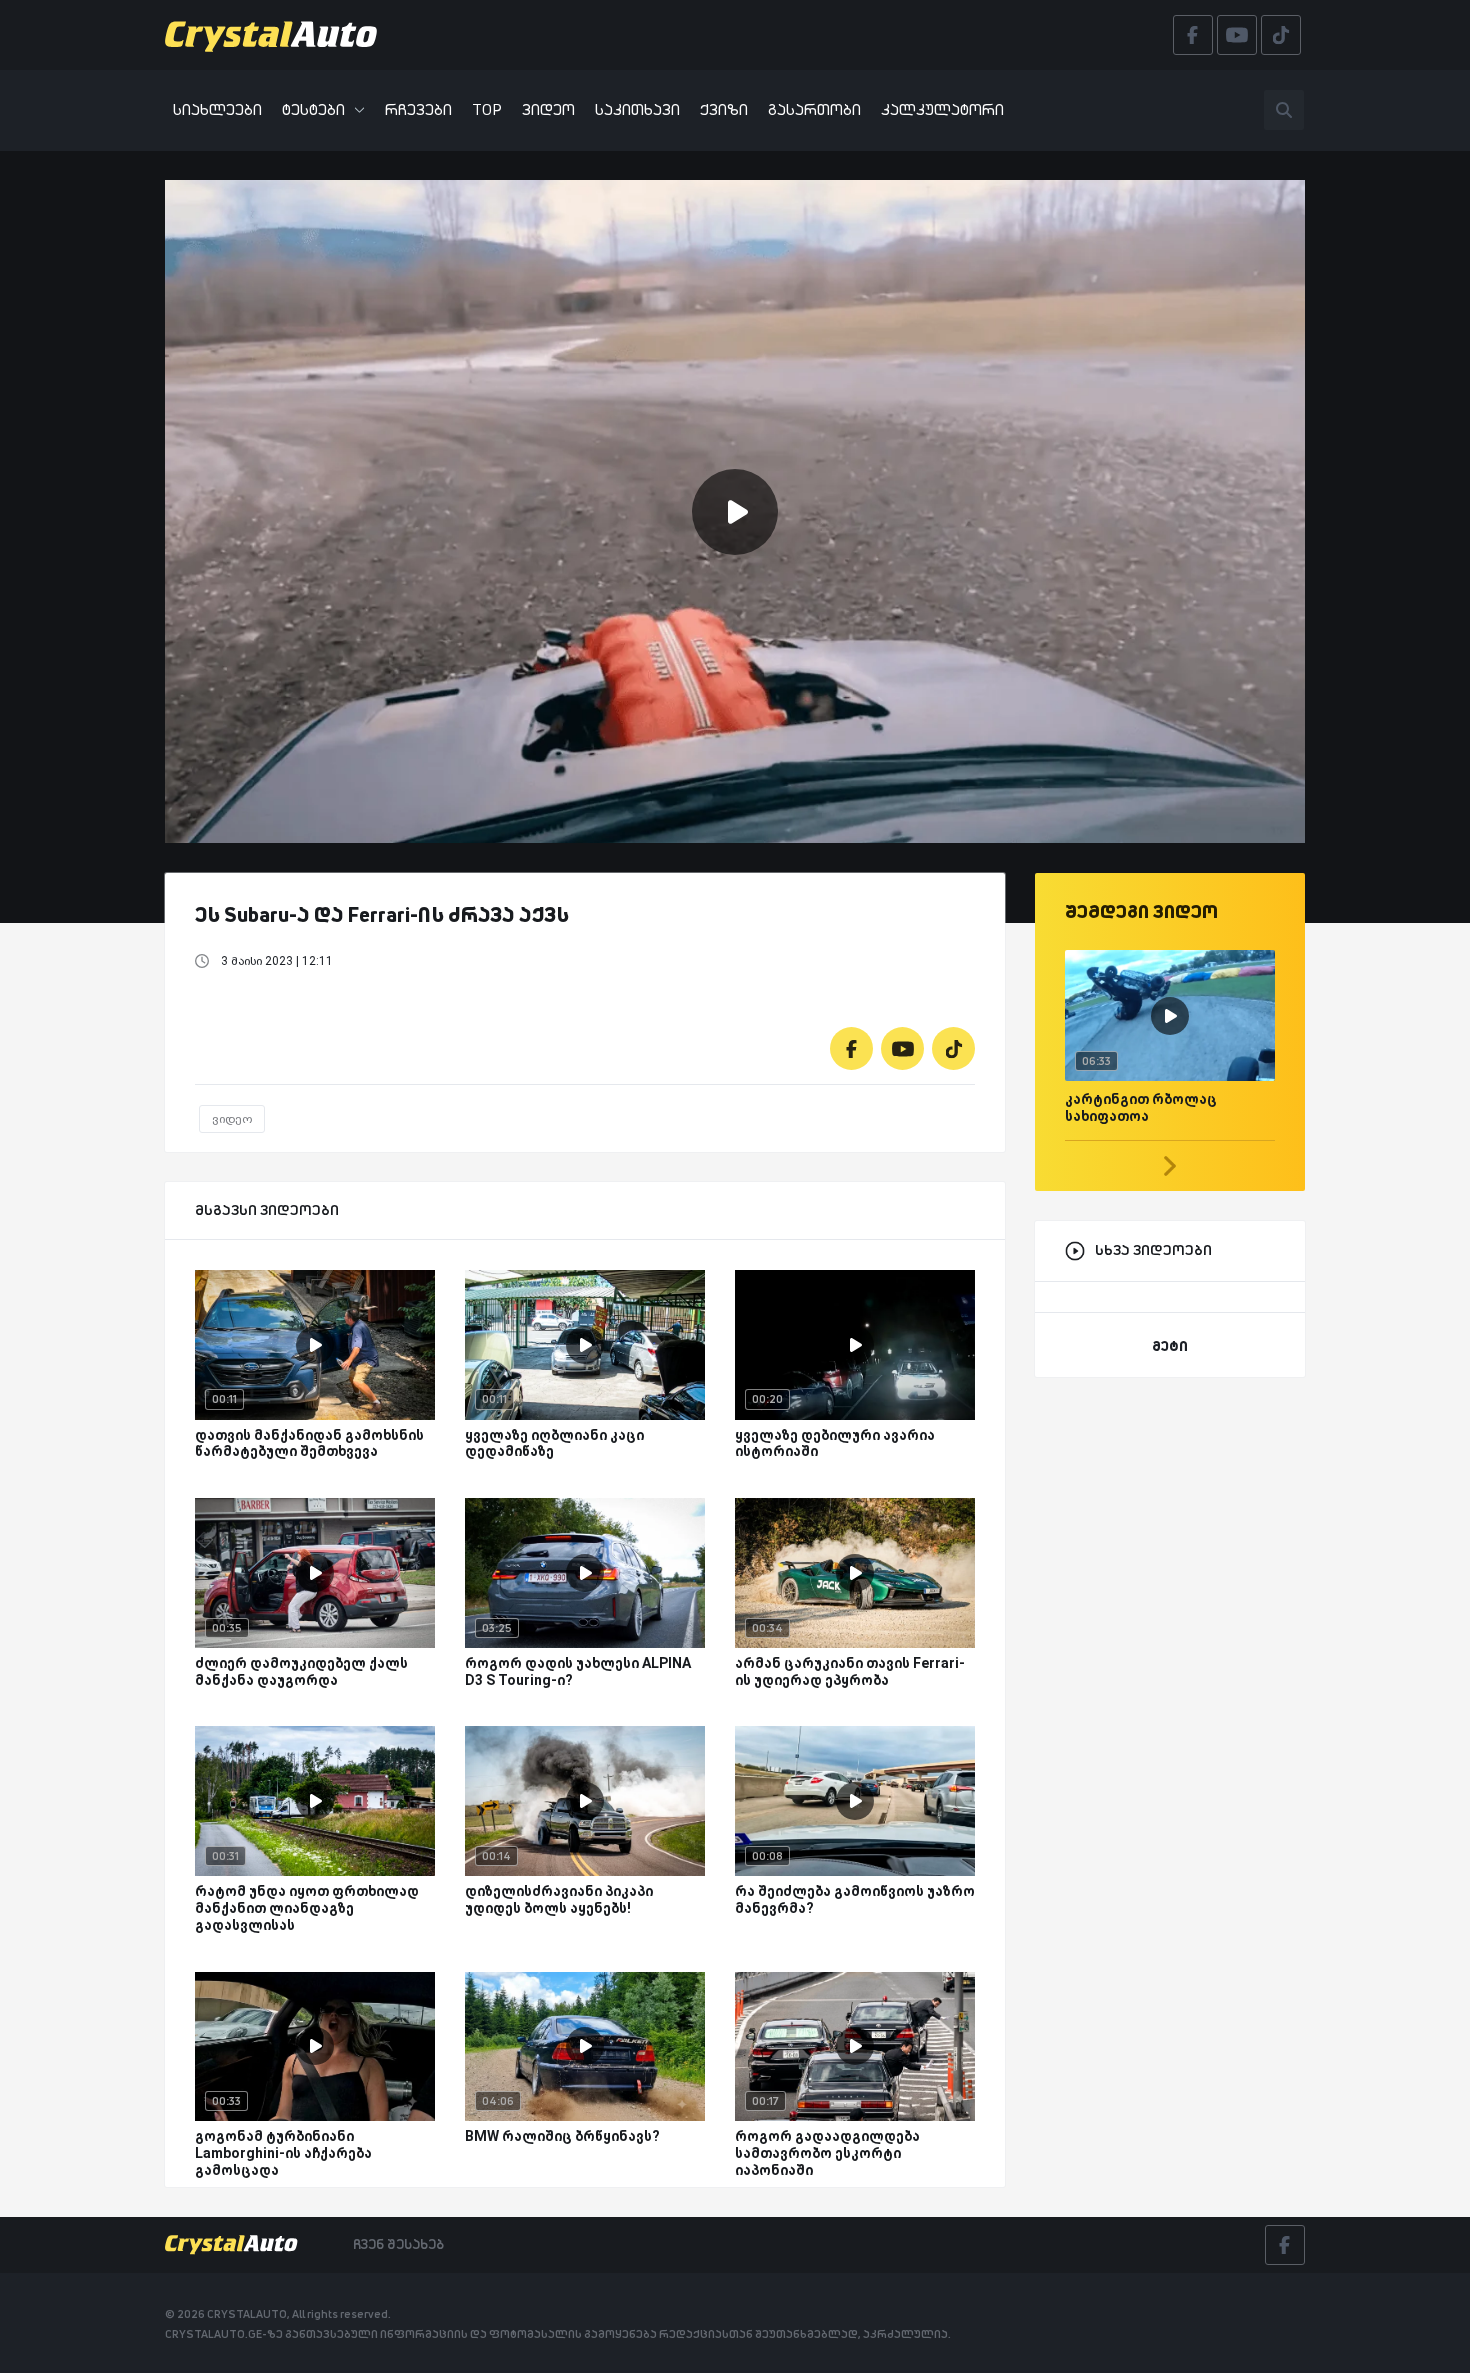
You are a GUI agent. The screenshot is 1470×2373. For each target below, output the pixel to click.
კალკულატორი (942, 109)
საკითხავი (637, 109)
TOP (487, 109)
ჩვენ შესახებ (398, 2244)
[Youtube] (902, 1048)
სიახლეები (217, 109)
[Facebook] (851, 1048)
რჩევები (418, 109)
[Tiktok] (953, 1048)
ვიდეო (548, 109)
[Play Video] (735, 512)
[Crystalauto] (277, 35)
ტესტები (313, 109)
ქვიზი (724, 109)
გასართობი (814, 109)
